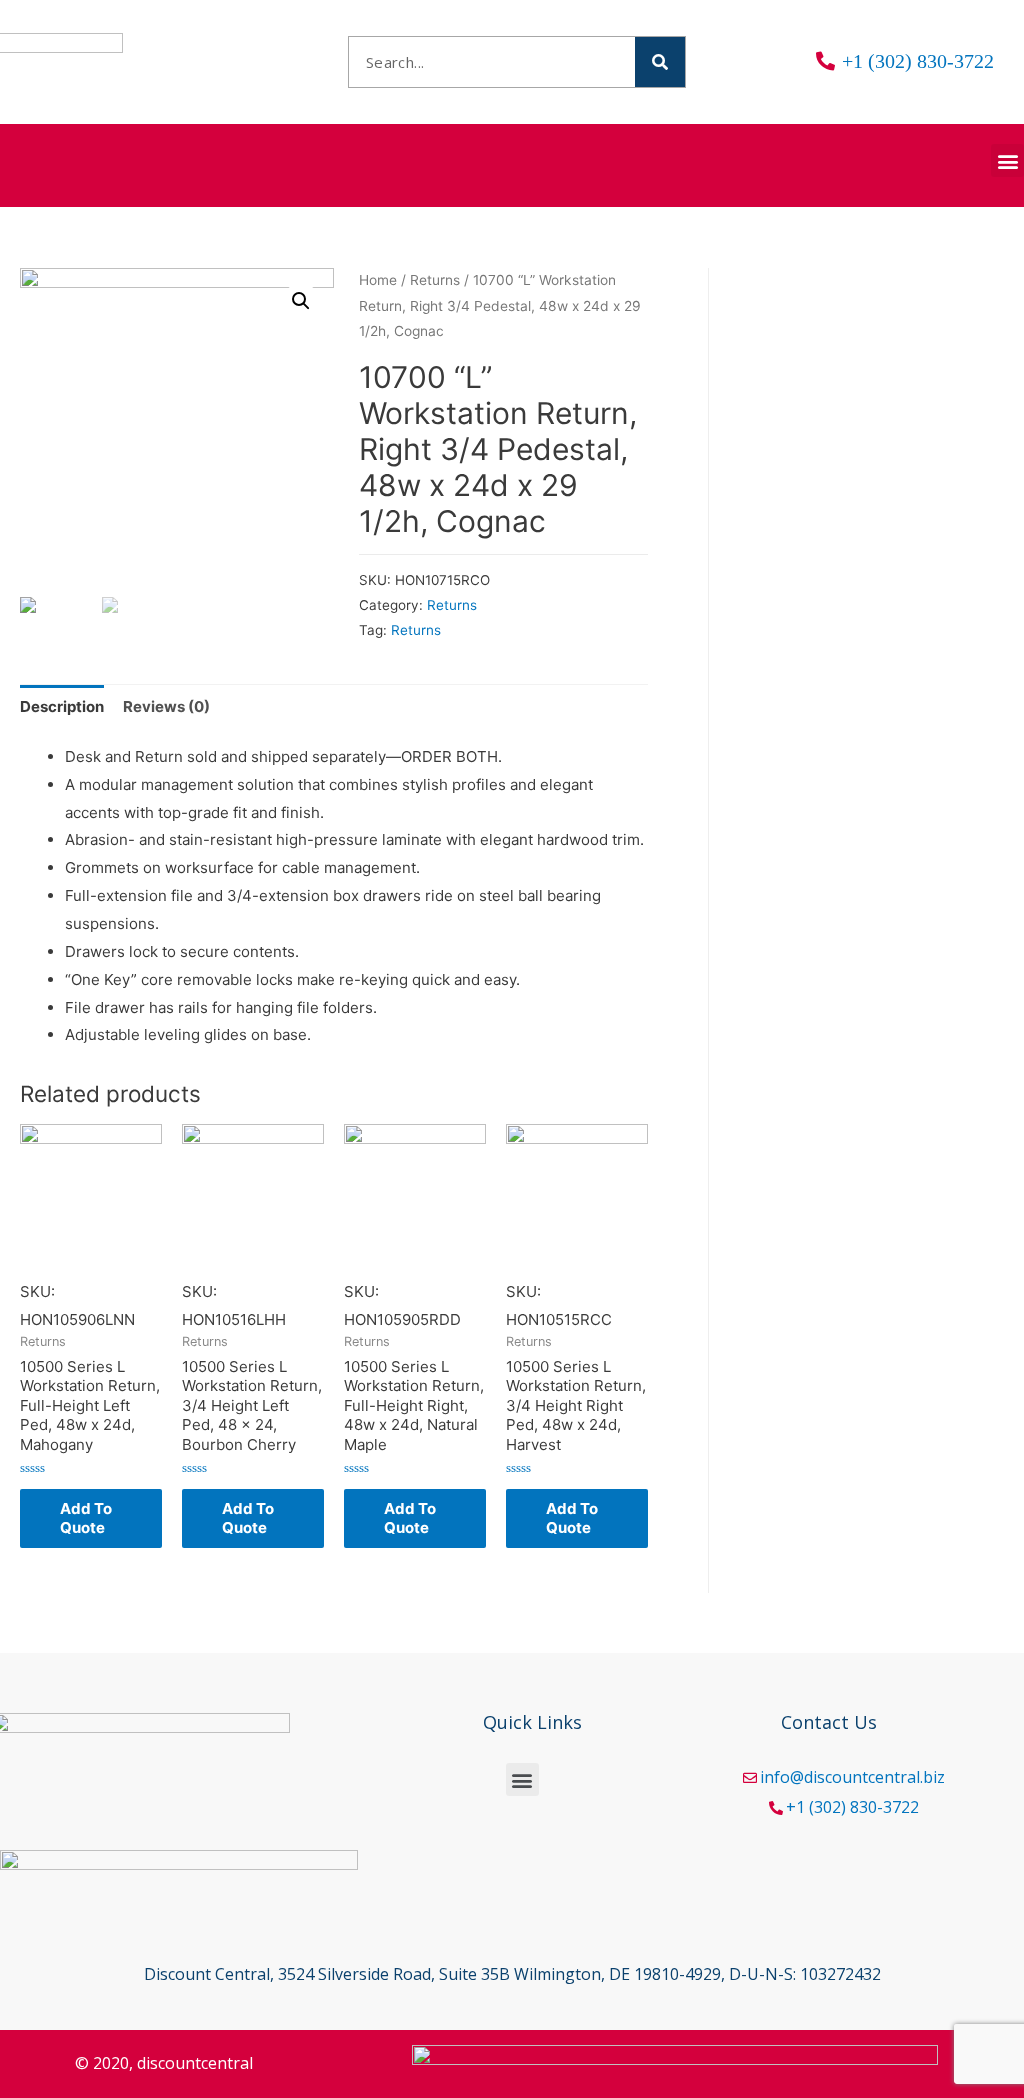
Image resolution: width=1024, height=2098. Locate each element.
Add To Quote (86, 1518)
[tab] (62, 706)
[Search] (660, 62)
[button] (1007, 160)
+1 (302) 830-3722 (852, 1807)
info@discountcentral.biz (852, 1777)
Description (62, 706)
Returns (435, 280)
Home (378, 280)
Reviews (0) (166, 706)
